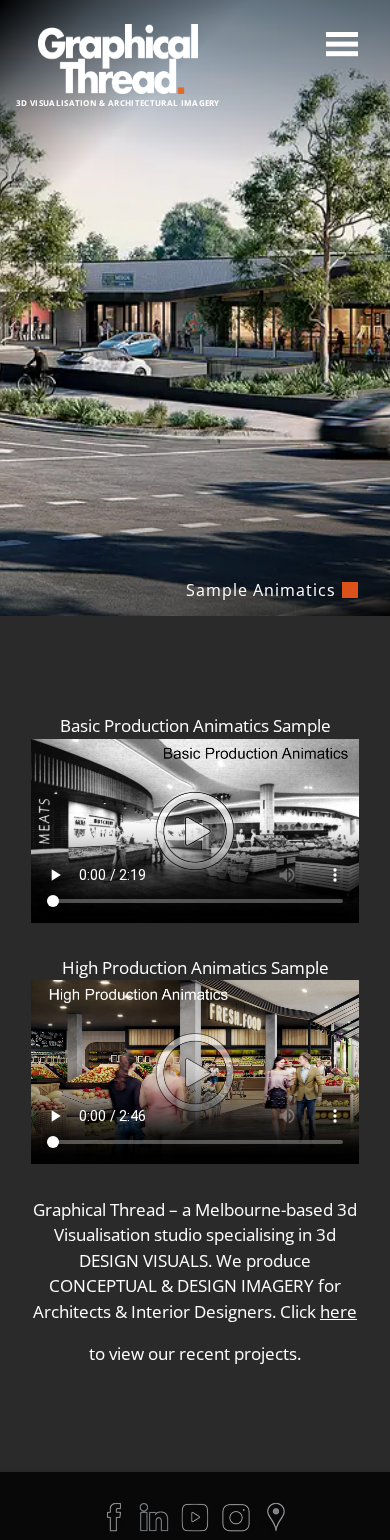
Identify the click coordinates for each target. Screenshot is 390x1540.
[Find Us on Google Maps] (276, 1517)
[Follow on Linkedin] (154, 1517)
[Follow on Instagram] (236, 1517)
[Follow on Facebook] (114, 1517)
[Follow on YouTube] (195, 1517)
